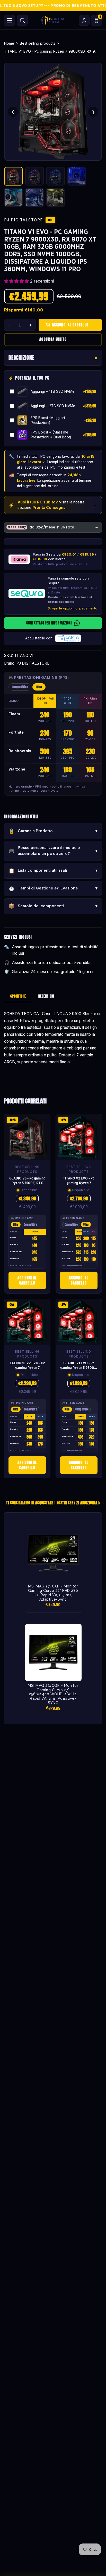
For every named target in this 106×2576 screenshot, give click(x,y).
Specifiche (18, 996)
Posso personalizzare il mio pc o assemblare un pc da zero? (53, 851)
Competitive (20, 687)
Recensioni (46, 996)
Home (9, 43)
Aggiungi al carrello (27, 1280)
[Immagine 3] (56, 176)
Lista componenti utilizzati (53, 871)
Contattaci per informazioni (49, 623)
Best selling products (38, 43)
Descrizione (21, 358)
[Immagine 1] (13, 176)
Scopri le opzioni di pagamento (73, 608)
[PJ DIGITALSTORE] (53, 20)
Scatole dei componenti (53, 906)
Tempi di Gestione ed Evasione (53, 888)
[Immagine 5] (13, 197)
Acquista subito (53, 339)
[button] (17, 281)
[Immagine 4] (77, 176)
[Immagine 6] (34, 197)
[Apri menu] (10, 20)
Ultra (39, 687)
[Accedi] (84, 20)
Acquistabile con (39, 638)
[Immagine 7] (56, 197)
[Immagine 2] (34, 176)
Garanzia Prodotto (53, 831)
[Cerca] (22, 20)
